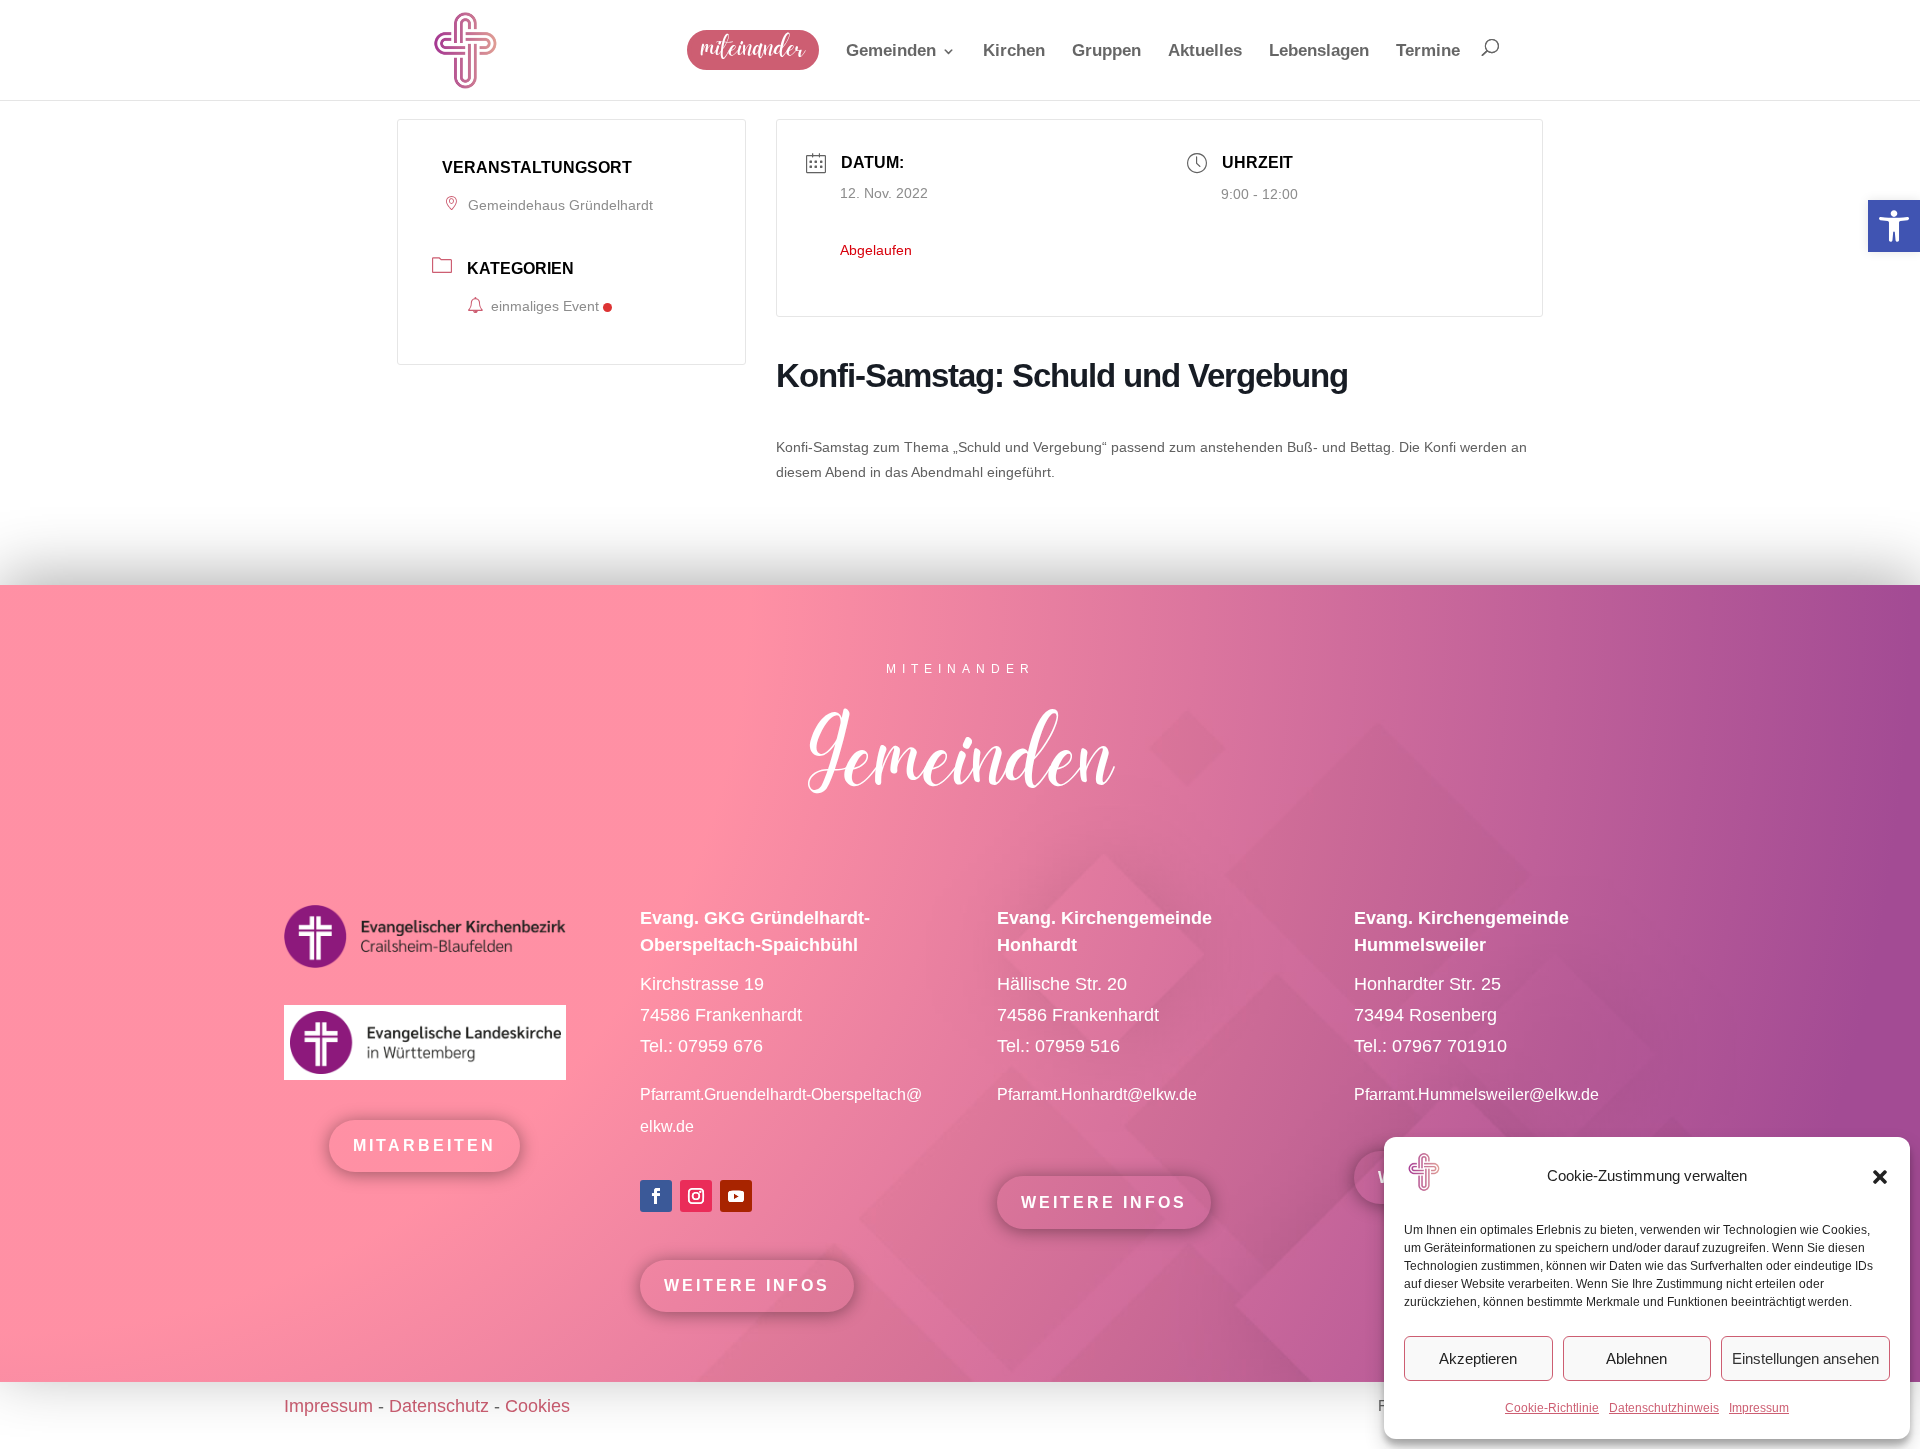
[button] (1880, 1177)
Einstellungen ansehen (1805, 1358)
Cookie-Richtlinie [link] (1552, 1408)
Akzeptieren (1478, 1358)
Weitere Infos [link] (747, 1285)
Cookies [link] (537, 1406)
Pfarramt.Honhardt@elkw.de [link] (1099, 1094)
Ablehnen (1636, 1358)
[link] (1894, 226)
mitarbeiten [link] (424, 1145)
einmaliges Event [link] (545, 306)
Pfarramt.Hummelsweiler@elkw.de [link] (1476, 1094)
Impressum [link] (1759, 1408)
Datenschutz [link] (439, 1406)
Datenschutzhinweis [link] (1664, 1408)
